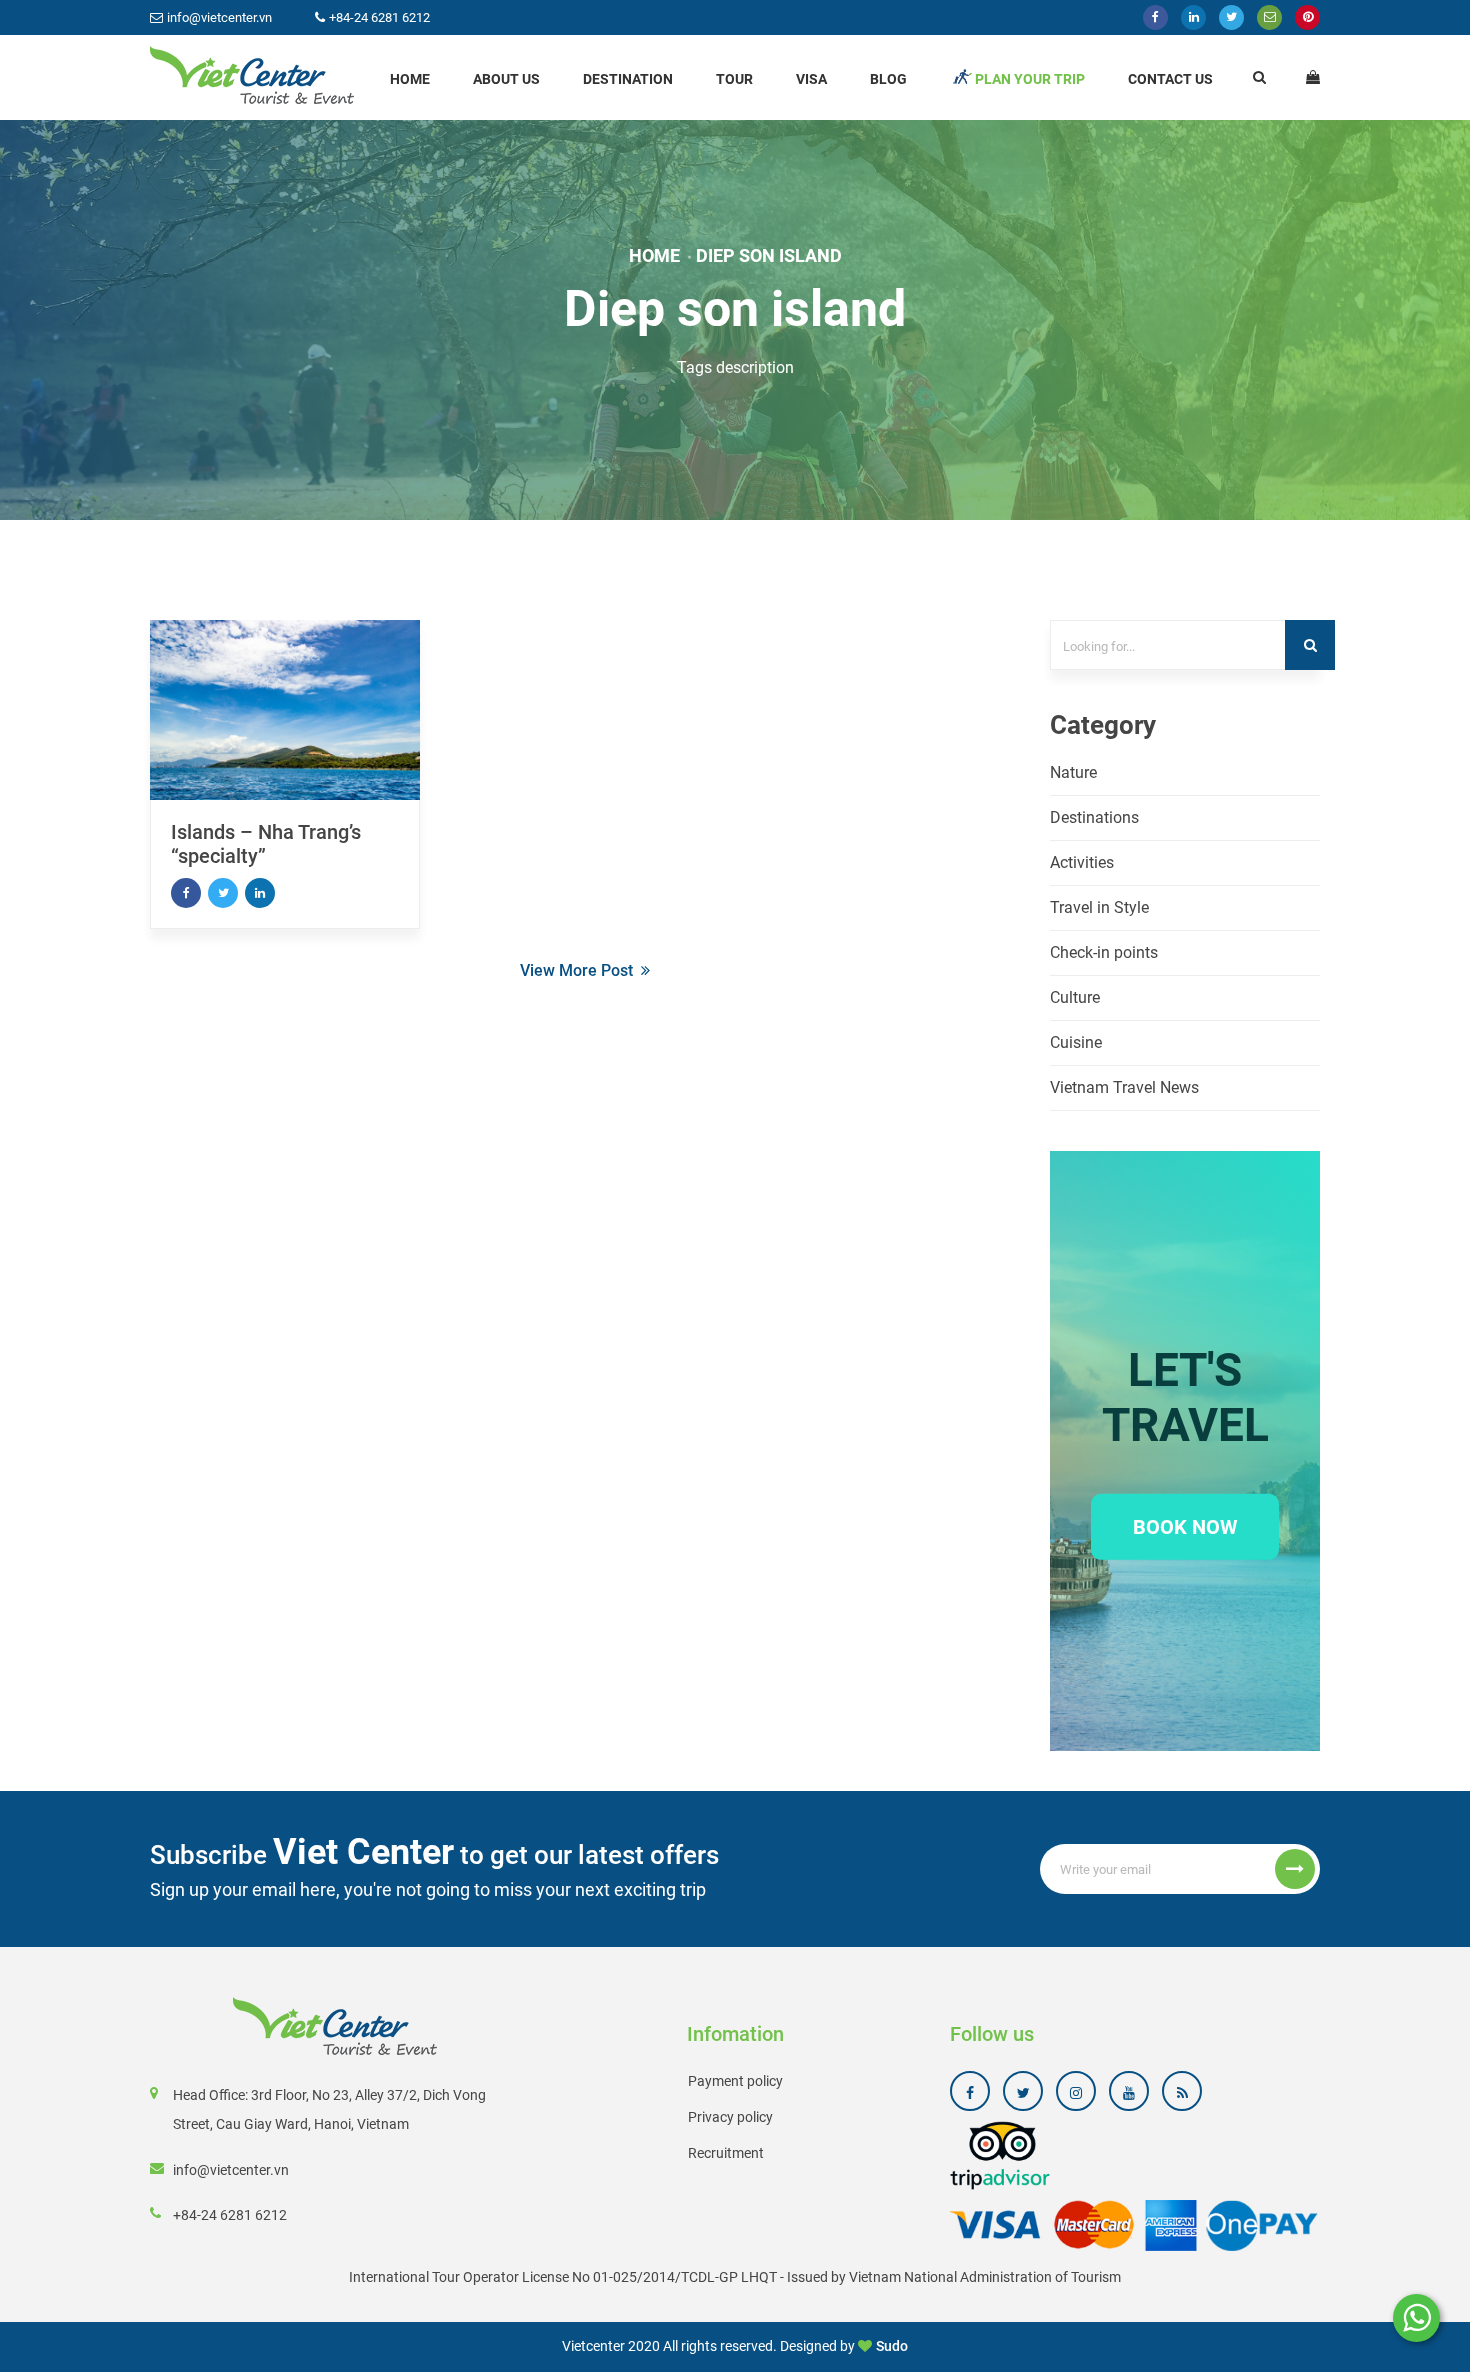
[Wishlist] (1313, 77)
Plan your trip (1030, 79)
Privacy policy (730, 2117)
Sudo (892, 2346)
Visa (811, 79)
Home (410, 79)
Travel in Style (1099, 907)
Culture (1075, 997)
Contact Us (1170, 79)
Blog (888, 79)
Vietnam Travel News (1124, 1087)
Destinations (1094, 817)
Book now (1185, 1526)
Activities (1082, 862)
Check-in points (1104, 952)
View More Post (576, 970)
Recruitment (726, 2153)
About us (506, 79)
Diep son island (769, 255)
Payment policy (735, 2081)
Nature (1073, 772)
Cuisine (1076, 1042)
